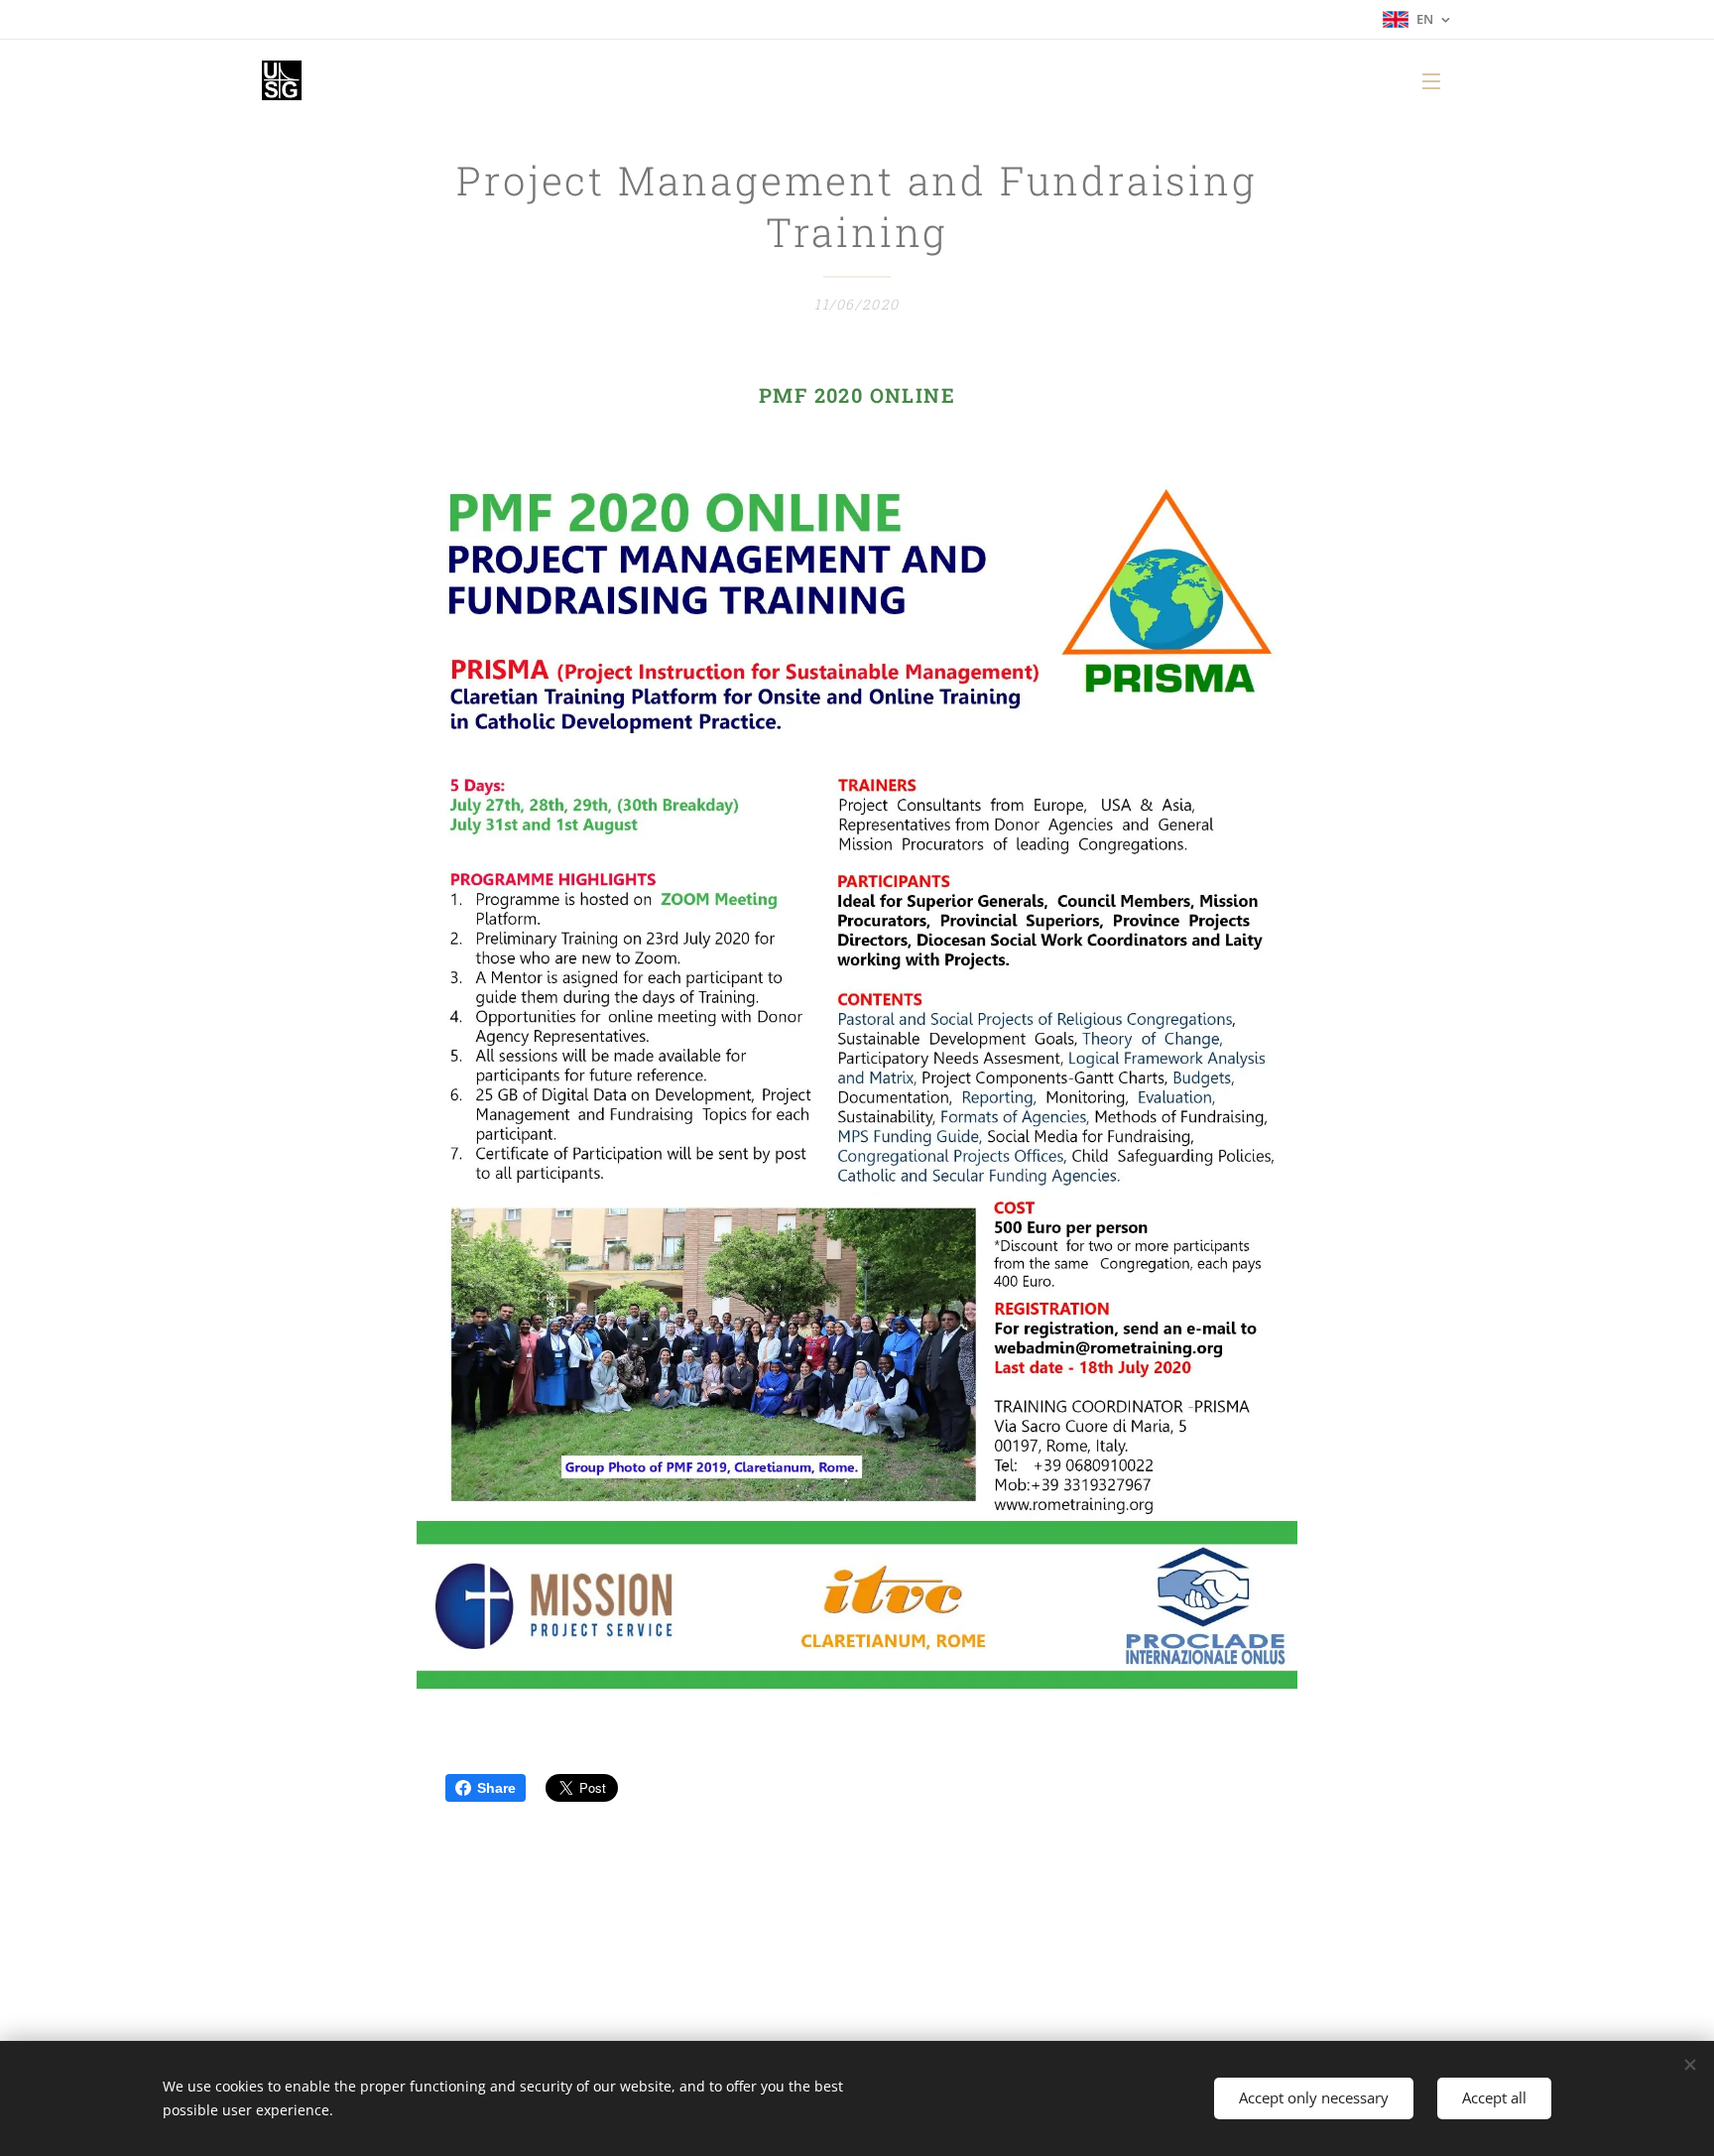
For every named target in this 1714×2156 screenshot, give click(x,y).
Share (496, 1788)
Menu (1437, 80)
